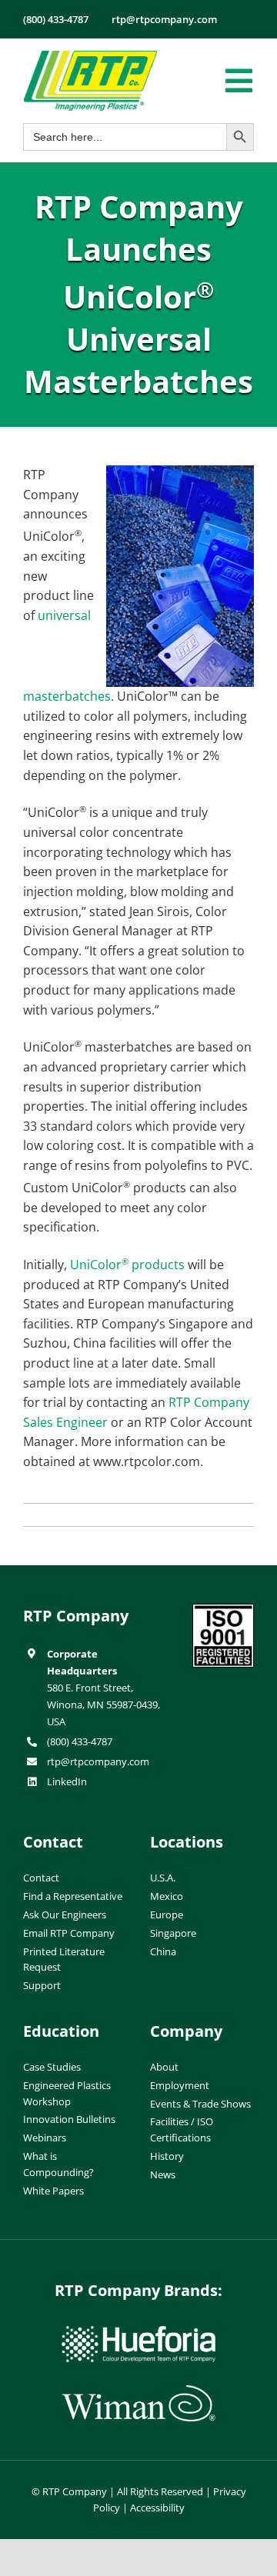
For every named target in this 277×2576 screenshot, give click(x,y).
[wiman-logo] (138, 2391)
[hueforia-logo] (138, 2332)
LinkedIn (67, 1781)
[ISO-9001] (223, 1610)
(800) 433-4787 (80, 1741)
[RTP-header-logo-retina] (90, 56)
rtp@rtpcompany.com (98, 1761)
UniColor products (127, 1265)
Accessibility (157, 2508)
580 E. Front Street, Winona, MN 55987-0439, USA (103, 1705)
